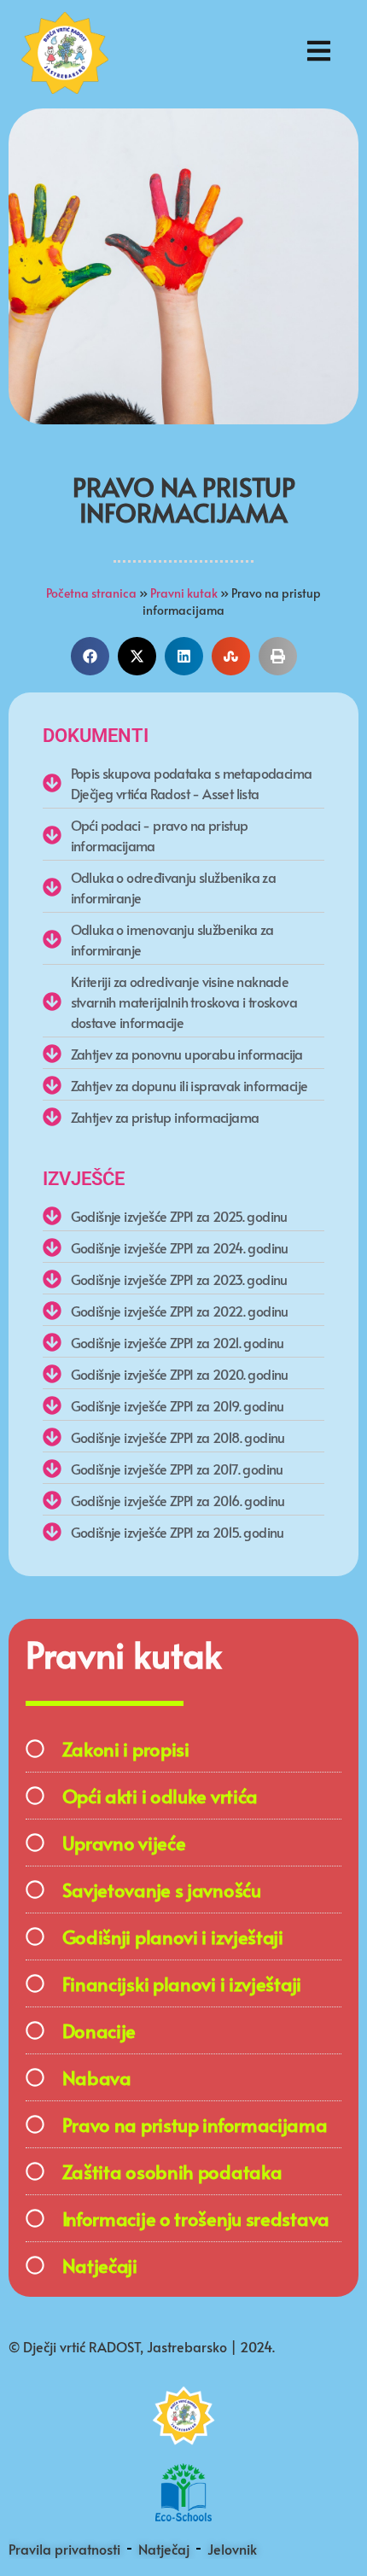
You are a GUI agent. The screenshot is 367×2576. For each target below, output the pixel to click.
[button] (90, 656)
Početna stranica (91, 593)
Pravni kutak (184, 593)
